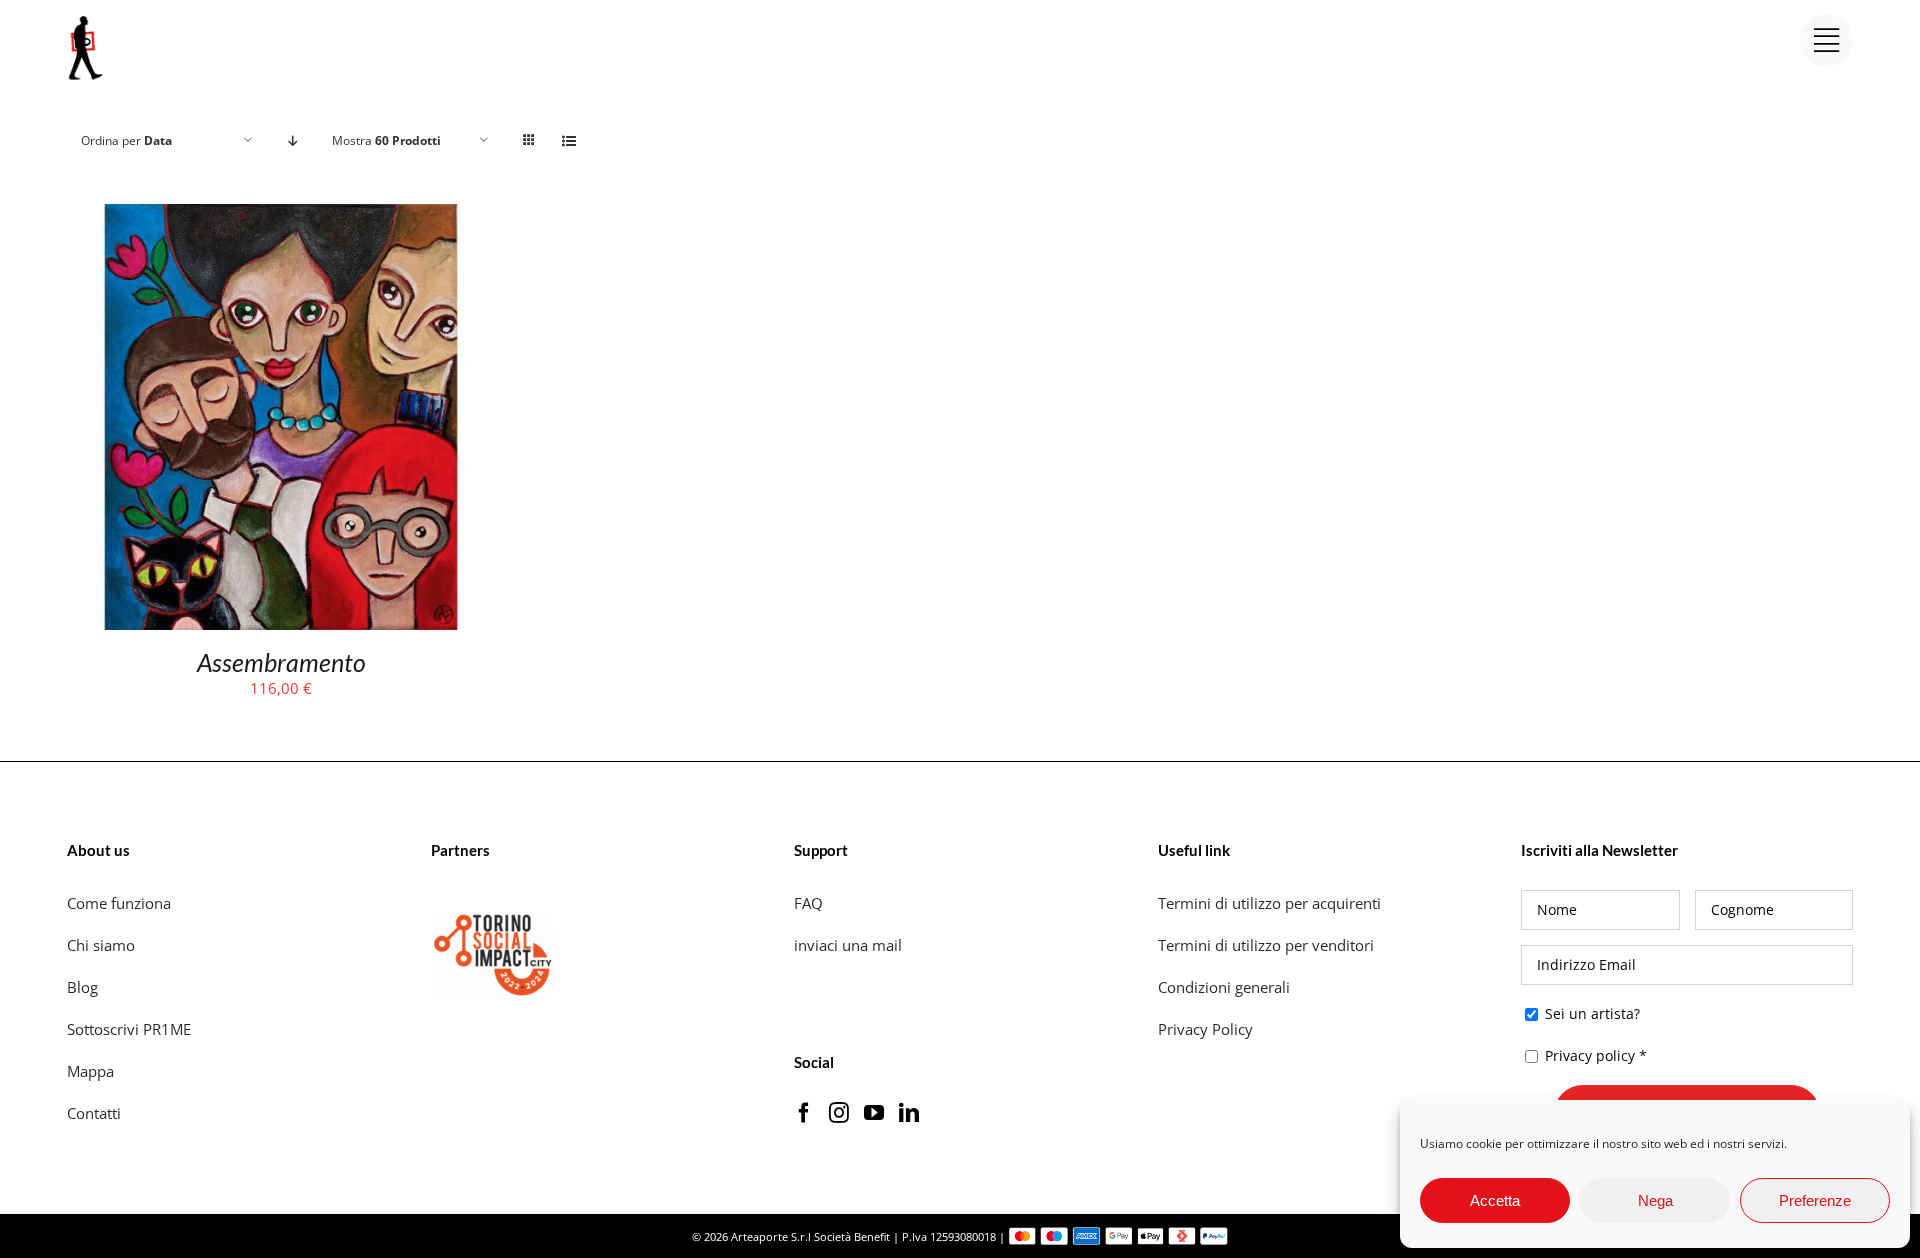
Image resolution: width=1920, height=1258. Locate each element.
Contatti (94, 1113)
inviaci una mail (848, 945)
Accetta (1495, 1200)
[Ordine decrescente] (292, 140)
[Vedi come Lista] (568, 140)
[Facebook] (804, 1113)
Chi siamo (103, 945)
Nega (1655, 1200)
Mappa (90, 1071)
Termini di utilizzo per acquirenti (1269, 903)
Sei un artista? (1590, 1013)
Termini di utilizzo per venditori (1266, 945)
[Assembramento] (281, 217)
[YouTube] (874, 1113)
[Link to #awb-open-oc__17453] (1826, 40)
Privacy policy (1590, 1055)
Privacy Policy (1207, 1029)
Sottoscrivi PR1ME (129, 1029)
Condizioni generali (1224, 987)
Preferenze (1815, 1200)
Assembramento (281, 662)
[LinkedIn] (909, 1113)
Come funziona (121, 903)
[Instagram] (839, 1113)
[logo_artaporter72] (87, 18)
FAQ (808, 903)
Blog (82, 987)
